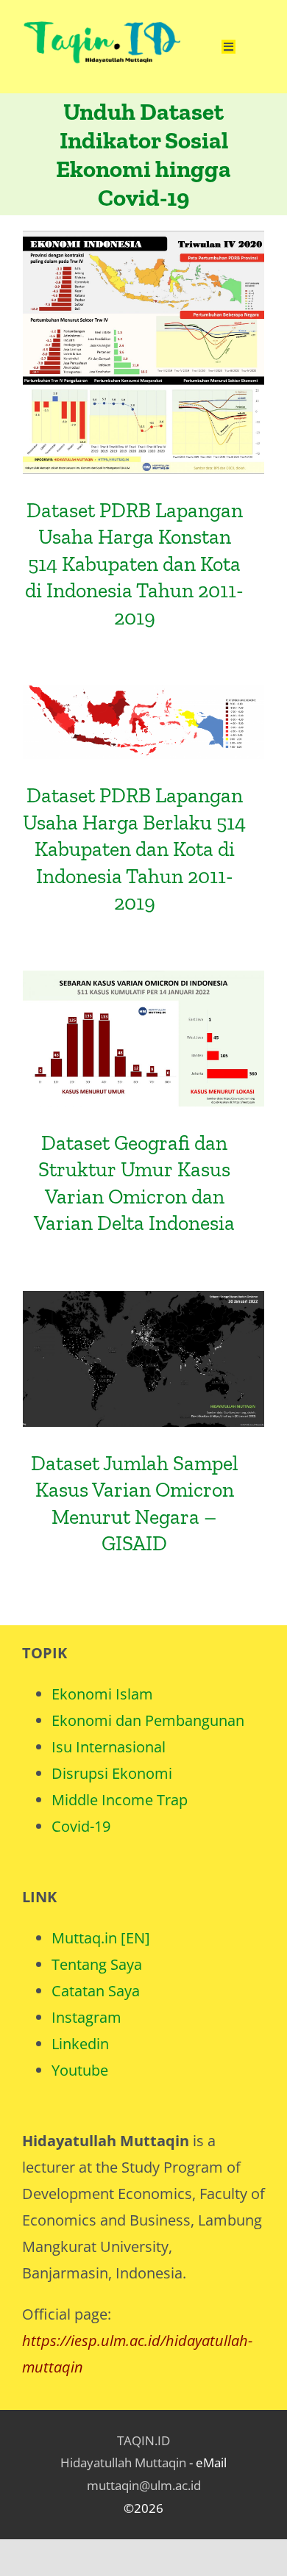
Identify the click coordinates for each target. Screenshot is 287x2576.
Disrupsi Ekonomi (112, 1773)
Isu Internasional (109, 1747)
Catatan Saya (96, 1991)
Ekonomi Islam (102, 1694)
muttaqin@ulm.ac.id (144, 2485)
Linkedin (80, 2044)
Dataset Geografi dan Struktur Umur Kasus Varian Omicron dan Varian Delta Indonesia (144, 992)
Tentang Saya (97, 1964)
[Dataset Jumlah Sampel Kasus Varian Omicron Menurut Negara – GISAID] (143, 1359)
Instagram (86, 2017)
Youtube (80, 2070)
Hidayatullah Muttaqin (123, 2462)
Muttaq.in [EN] (101, 1938)
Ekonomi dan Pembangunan (148, 1720)
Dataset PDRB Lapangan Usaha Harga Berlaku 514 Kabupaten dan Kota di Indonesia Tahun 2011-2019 (134, 849)
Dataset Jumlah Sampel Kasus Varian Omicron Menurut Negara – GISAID (144, 1323)
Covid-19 (81, 1826)
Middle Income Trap (120, 1800)
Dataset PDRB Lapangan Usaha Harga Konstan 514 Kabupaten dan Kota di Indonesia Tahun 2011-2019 (144, 305)
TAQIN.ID (143, 2440)
